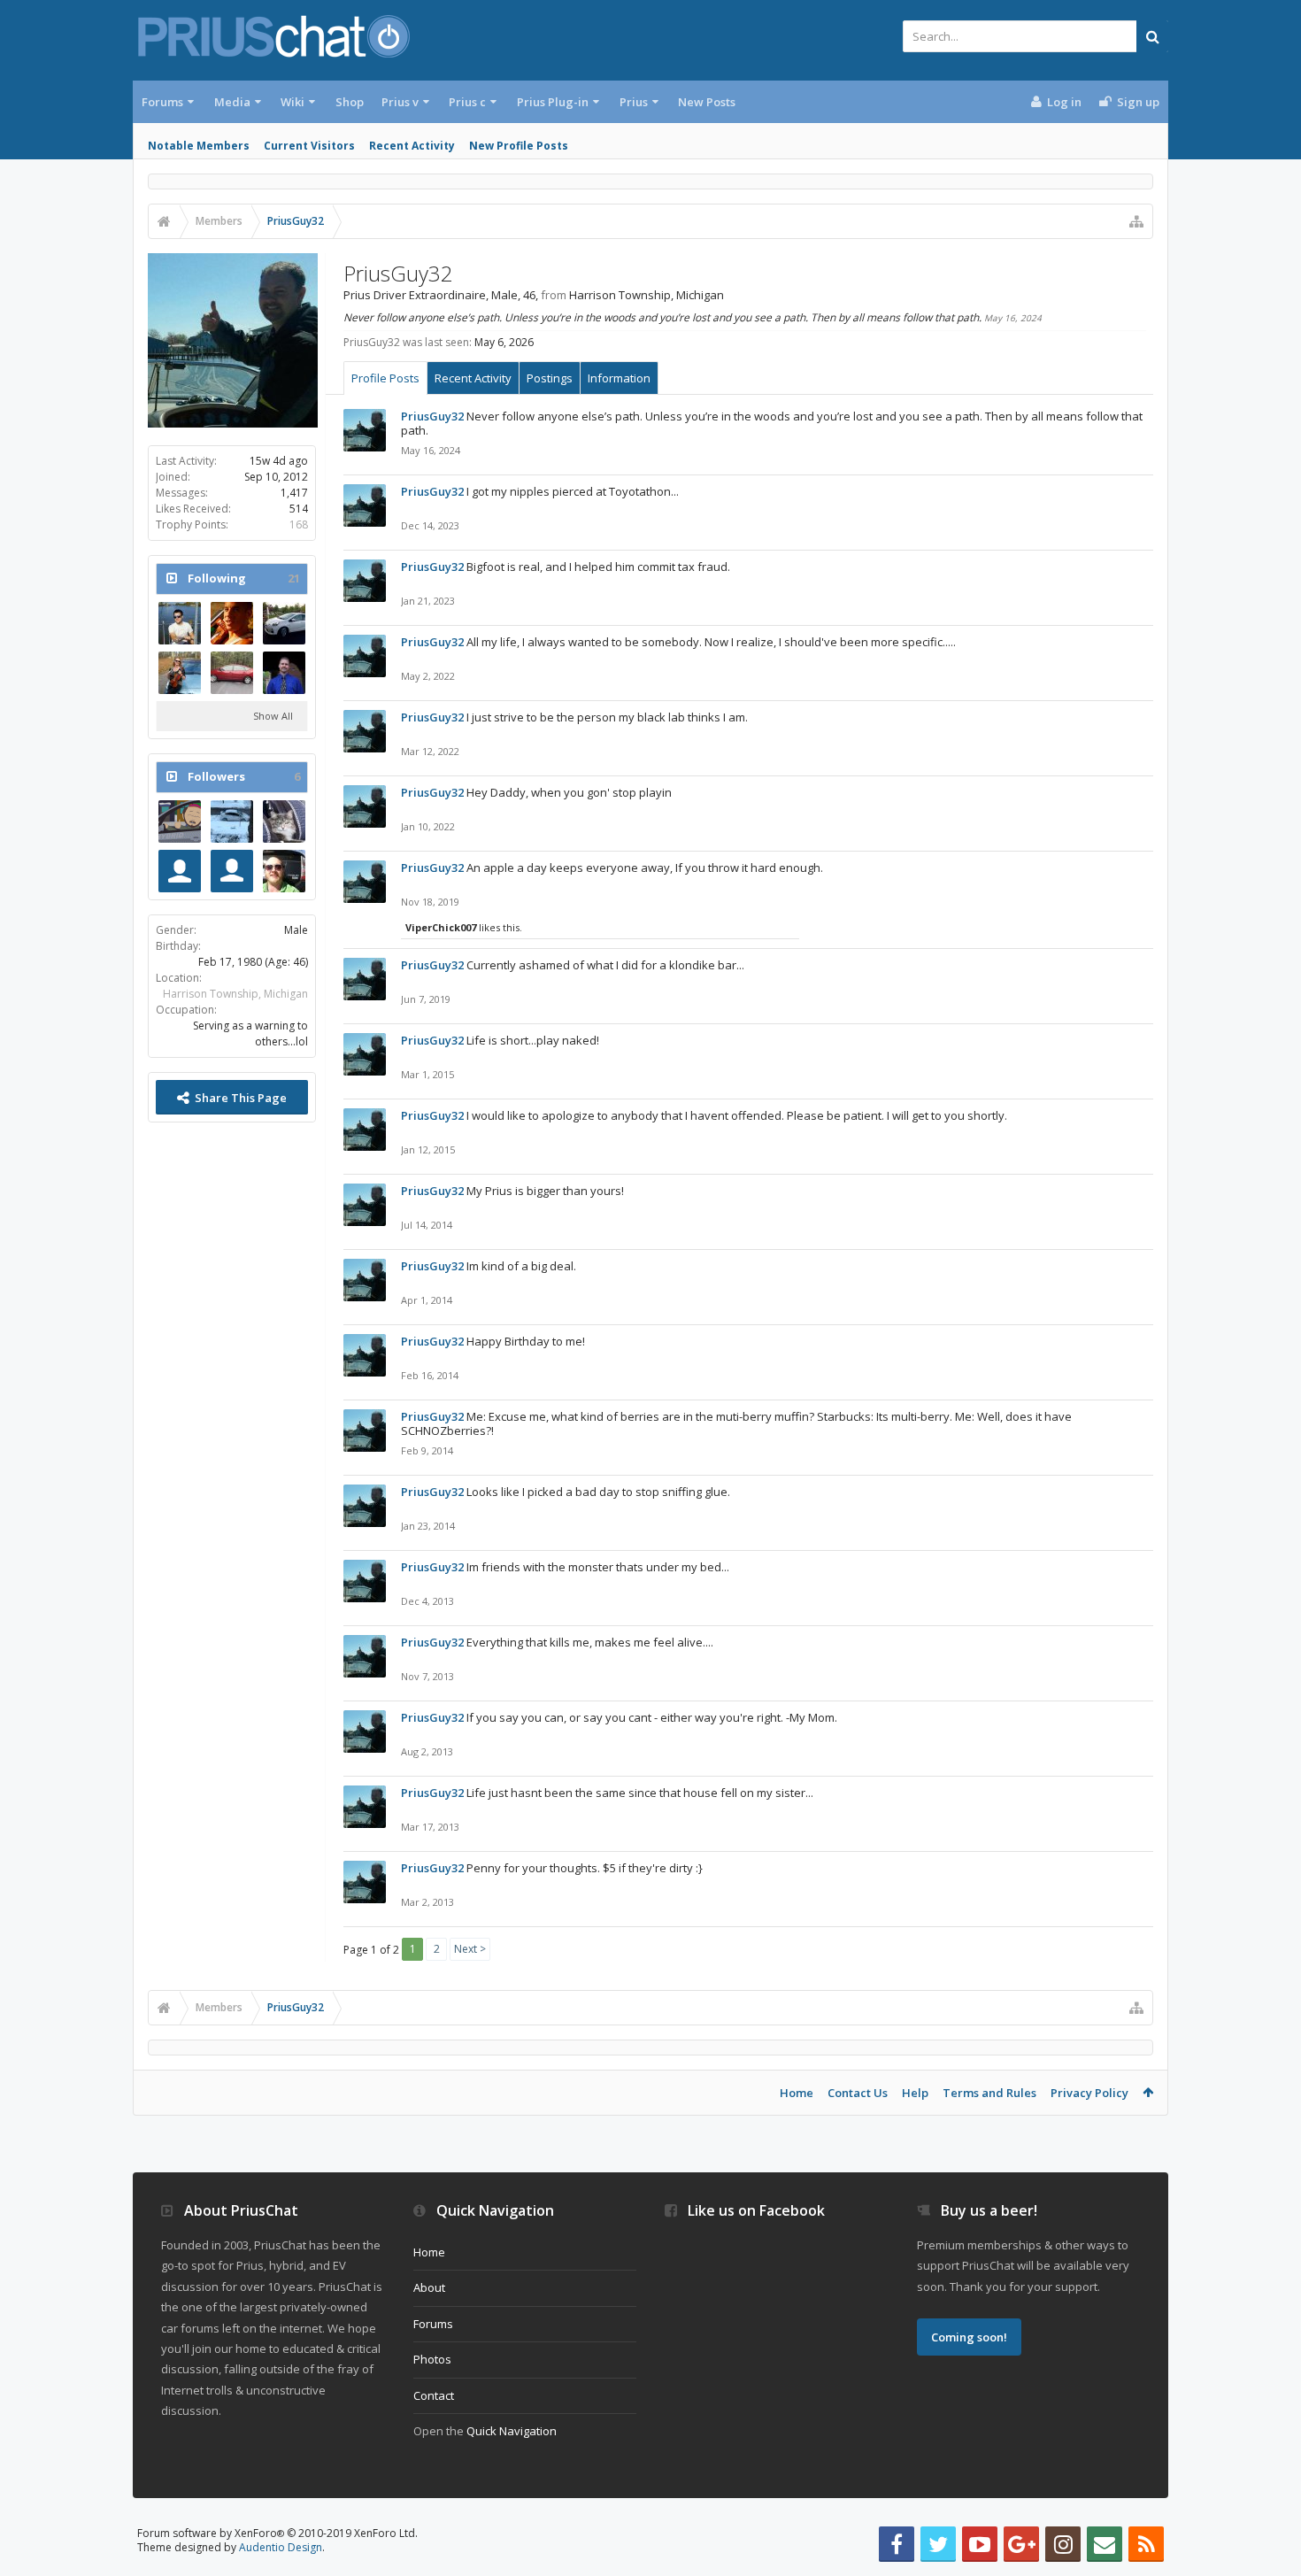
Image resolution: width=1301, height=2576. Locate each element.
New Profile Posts (519, 146)
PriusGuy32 (432, 416)
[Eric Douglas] (232, 871)
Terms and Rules (989, 2093)
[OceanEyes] (180, 673)
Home (797, 2093)
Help (915, 2093)
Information (619, 378)
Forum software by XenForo (277, 2533)
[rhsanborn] (180, 623)
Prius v (400, 102)
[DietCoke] (232, 623)
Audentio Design (281, 2547)
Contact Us (858, 2093)
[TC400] (284, 623)
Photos (432, 2359)
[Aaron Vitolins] (232, 673)
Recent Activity (412, 146)
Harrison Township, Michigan (235, 994)
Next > (470, 1949)
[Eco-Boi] (232, 821)
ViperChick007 (441, 927)
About (429, 2287)
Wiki (293, 102)
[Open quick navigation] (1136, 221)
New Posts (707, 102)
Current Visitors (309, 146)
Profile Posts (385, 378)
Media (232, 102)
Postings (550, 378)
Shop (350, 102)
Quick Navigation (512, 2431)
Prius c (467, 102)
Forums (162, 102)
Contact (434, 2395)
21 (294, 578)
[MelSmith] (180, 871)
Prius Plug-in (553, 102)
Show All (273, 716)
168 (299, 524)
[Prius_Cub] (284, 871)
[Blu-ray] (180, 821)
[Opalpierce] (284, 673)
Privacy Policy (1089, 2093)
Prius (634, 102)
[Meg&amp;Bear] (284, 821)
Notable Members (199, 146)
